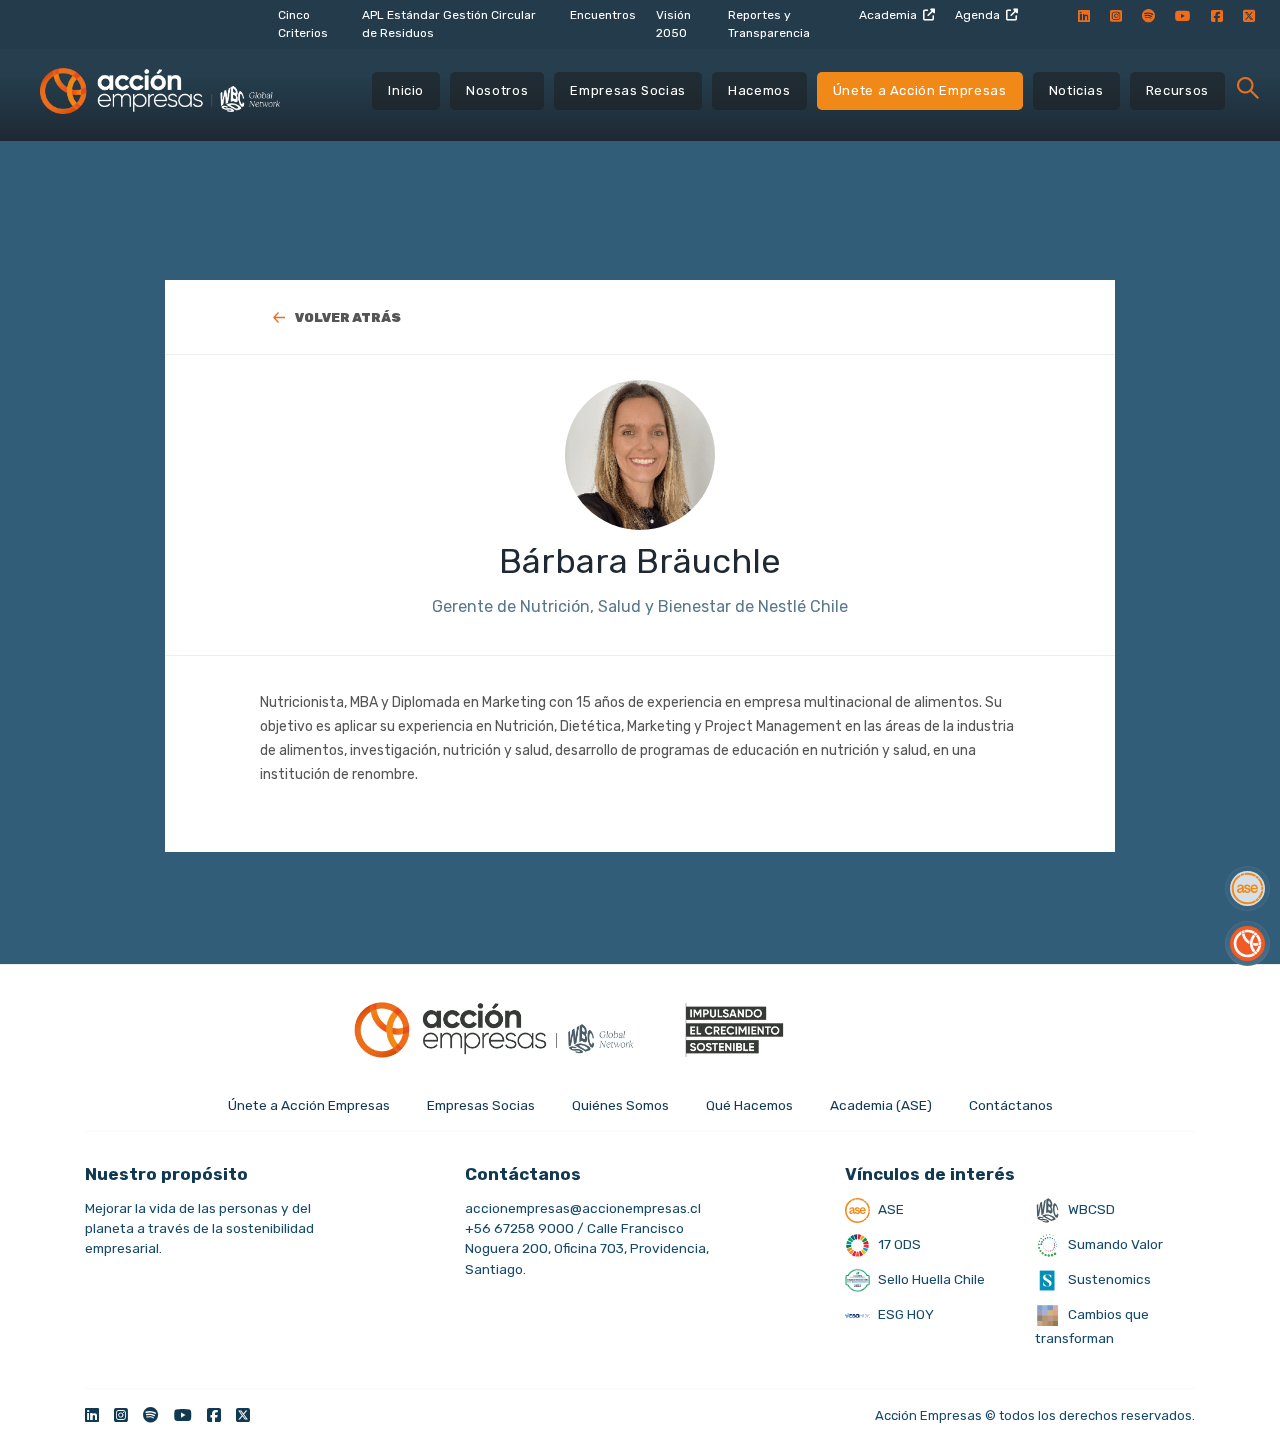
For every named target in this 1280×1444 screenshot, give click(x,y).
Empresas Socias (628, 90)
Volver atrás (348, 317)
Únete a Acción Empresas (920, 90)
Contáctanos (1011, 1105)
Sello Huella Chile (930, 1279)
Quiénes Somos (620, 1105)
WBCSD (1090, 1209)
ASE (889, 1209)
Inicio (406, 90)
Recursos (1177, 90)
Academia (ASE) (881, 1105)
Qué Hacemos (749, 1105)
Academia (888, 15)
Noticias (1076, 90)
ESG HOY (904, 1314)
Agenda (977, 15)
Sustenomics (1108, 1279)
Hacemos (759, 90)
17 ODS (898, 1244)
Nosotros (497, 90)
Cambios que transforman (1092, 1326)
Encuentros (603, 15)
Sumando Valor (1114, 1244)
